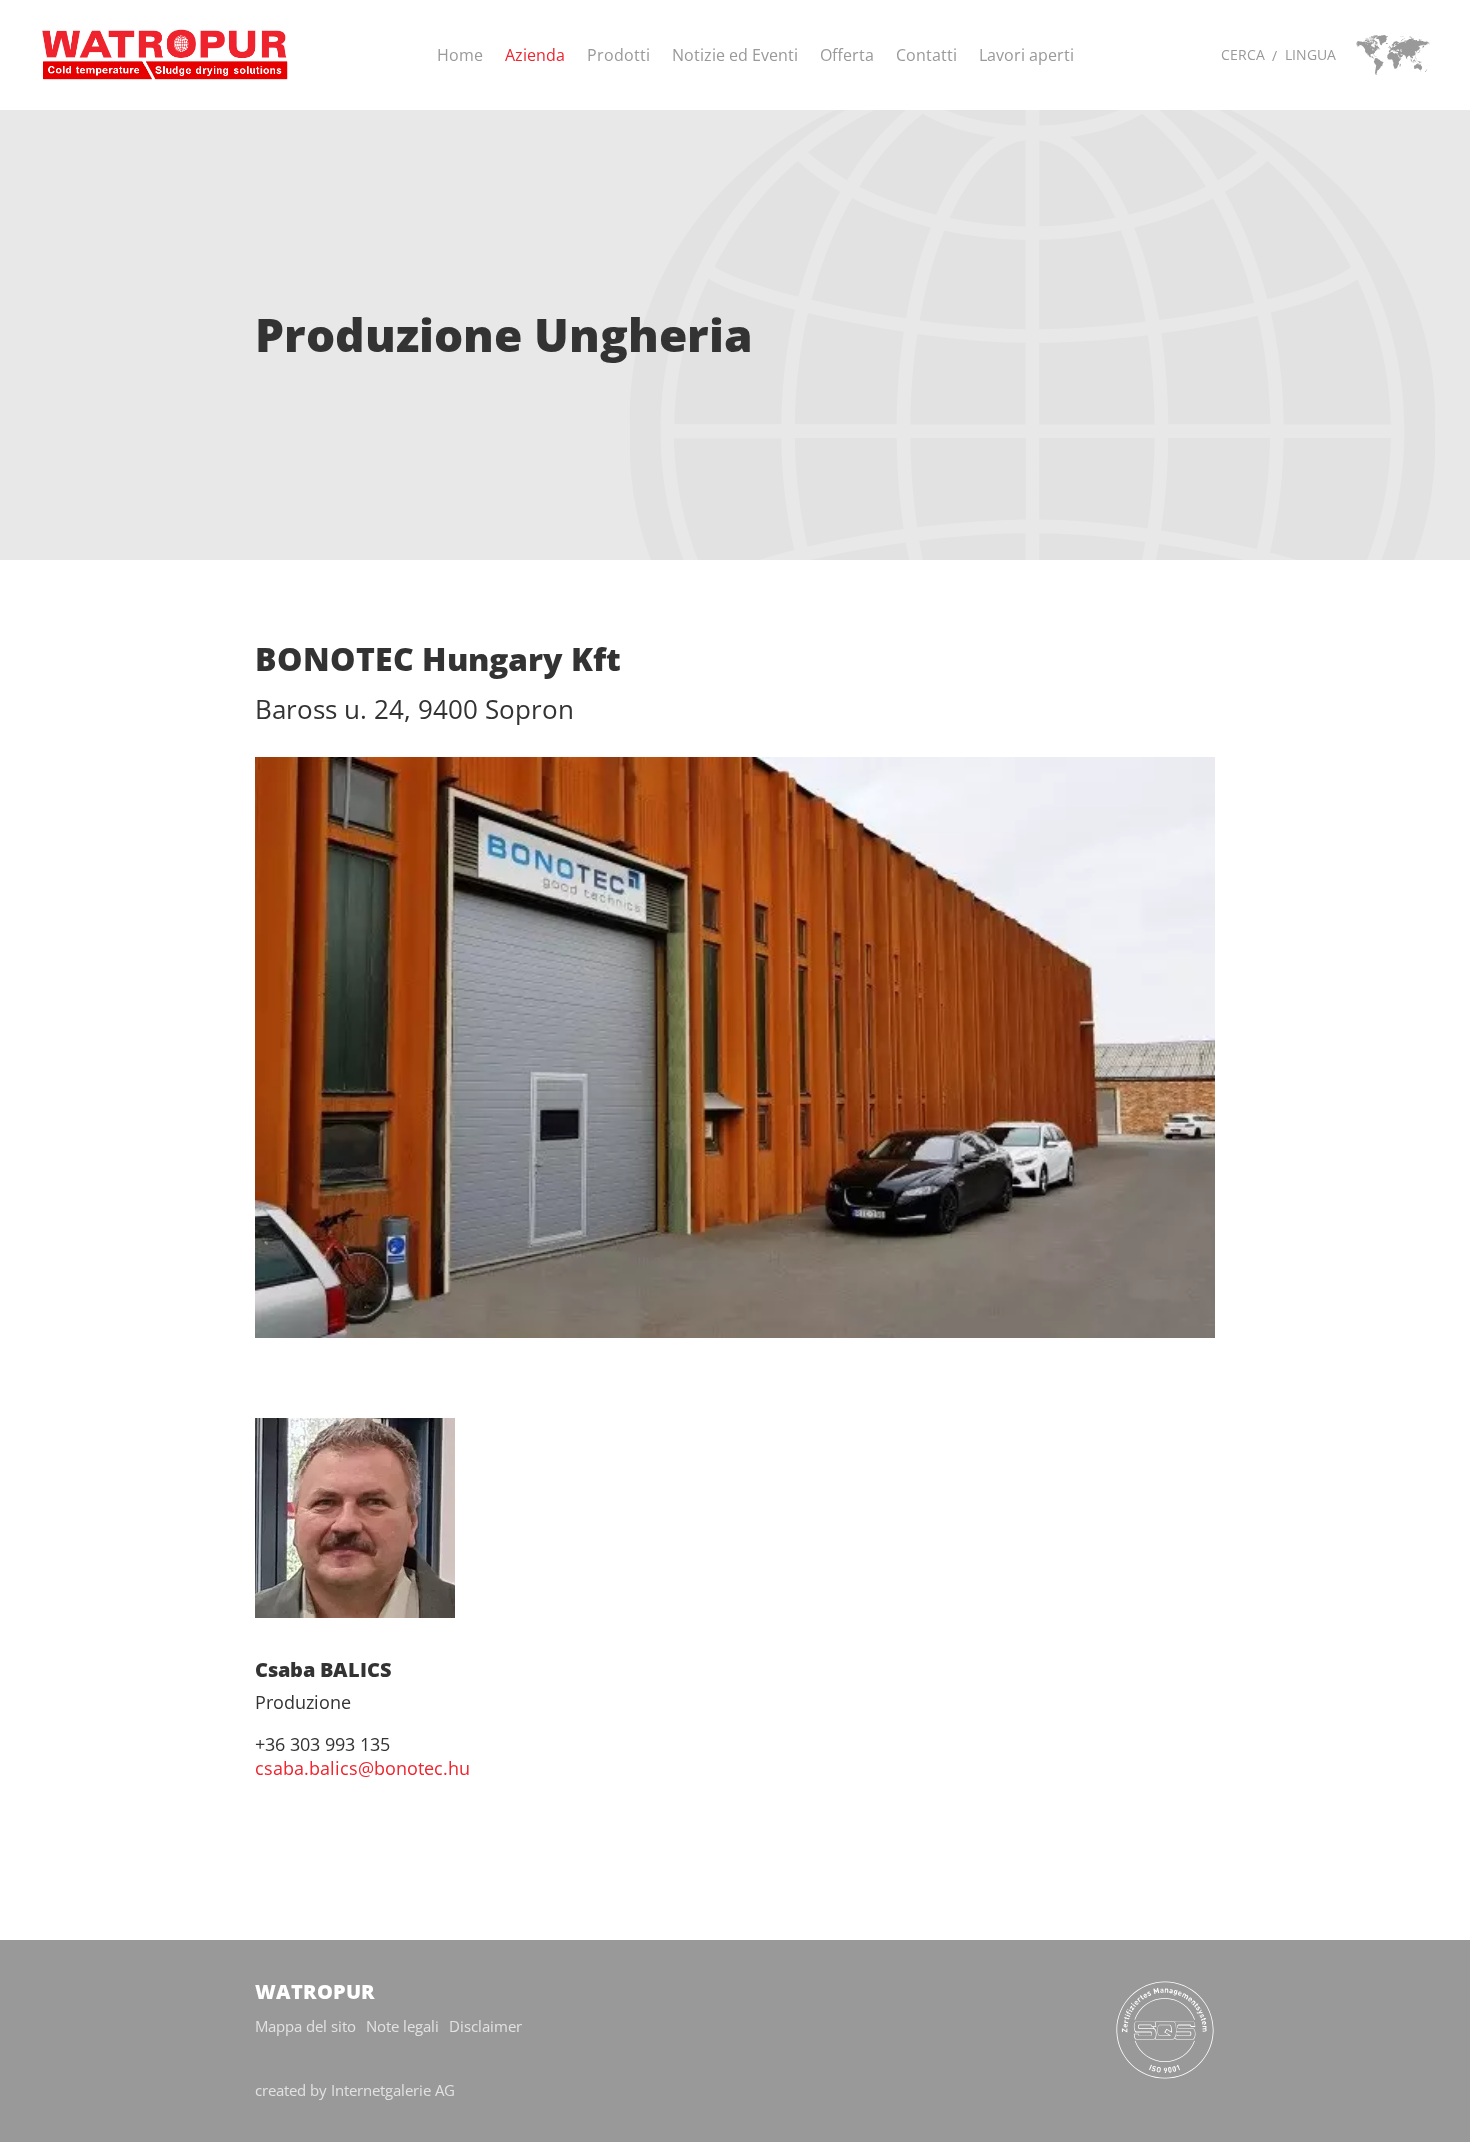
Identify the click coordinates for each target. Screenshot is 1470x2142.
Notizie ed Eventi (735, 55)
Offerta (847, 55)
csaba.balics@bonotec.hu (362, 1768)
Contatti (926, 55)
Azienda (535, 55)
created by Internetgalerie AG (355, 2090)
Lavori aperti (1026, 55)
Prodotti (618, 55)
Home (460, 55)
